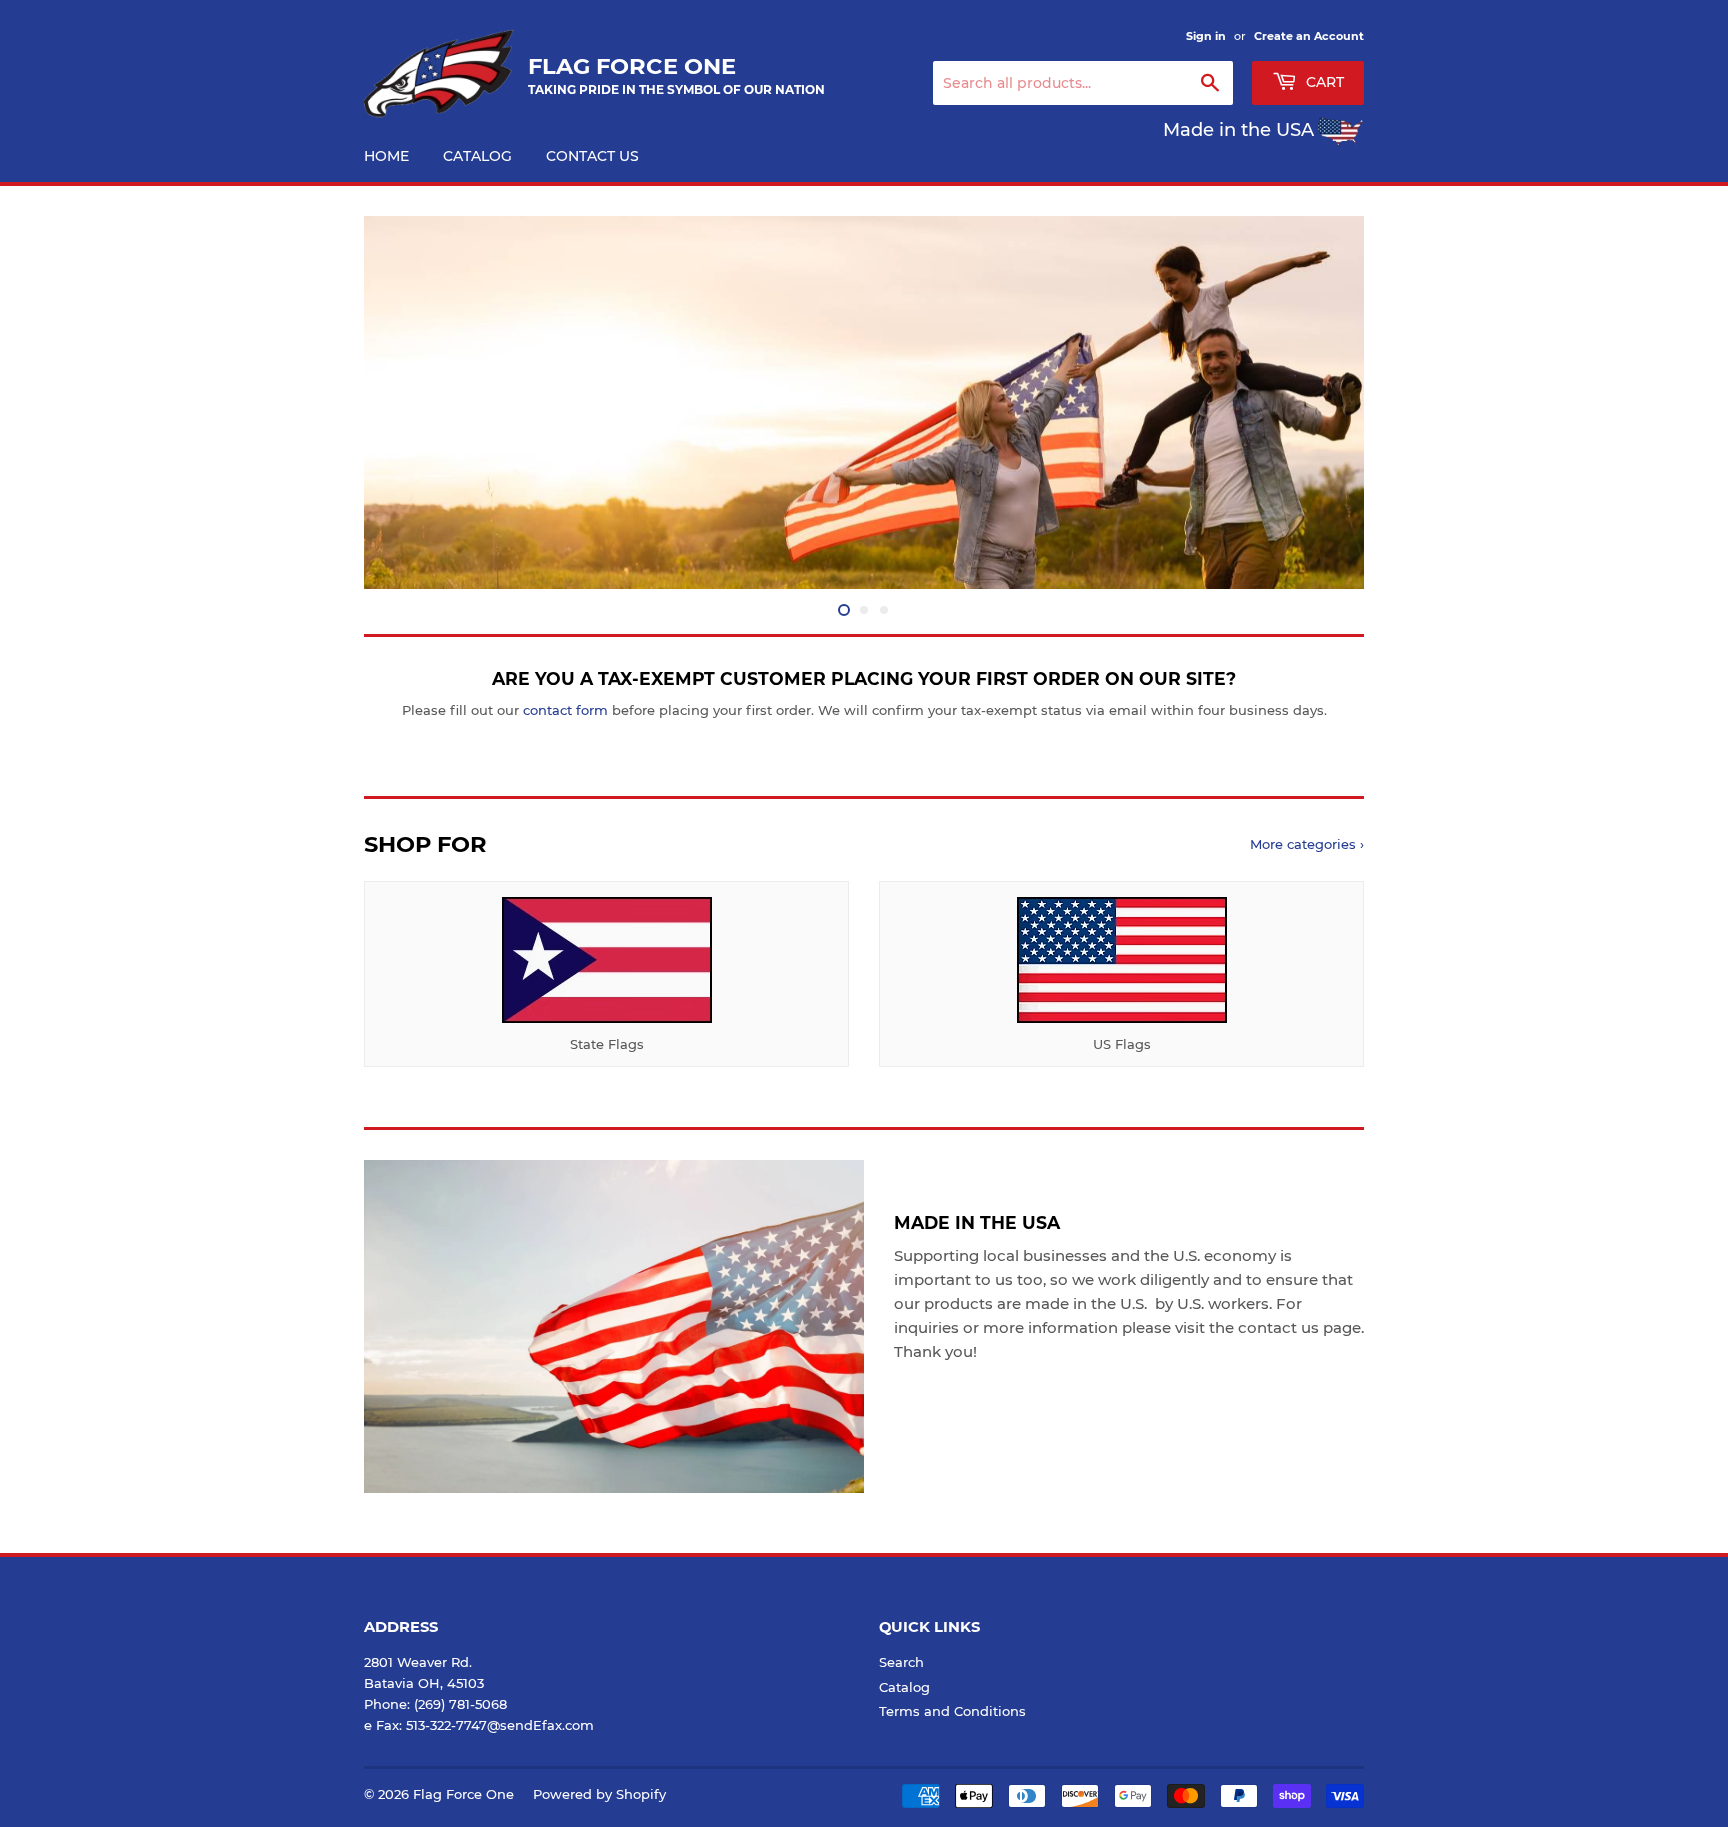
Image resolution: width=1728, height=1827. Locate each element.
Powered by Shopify (599, 1794)
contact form (565, 710)
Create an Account (1309, 36)
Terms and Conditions (952, 1711)
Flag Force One (463, 1794)
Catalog (477, 156)
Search (901, 1662)
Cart (1323, 82)
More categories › (1307, 844)
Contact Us (592, 156)
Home (386, 156)
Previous (406, 402)
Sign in (1206, 36)
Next (1321, 402)
